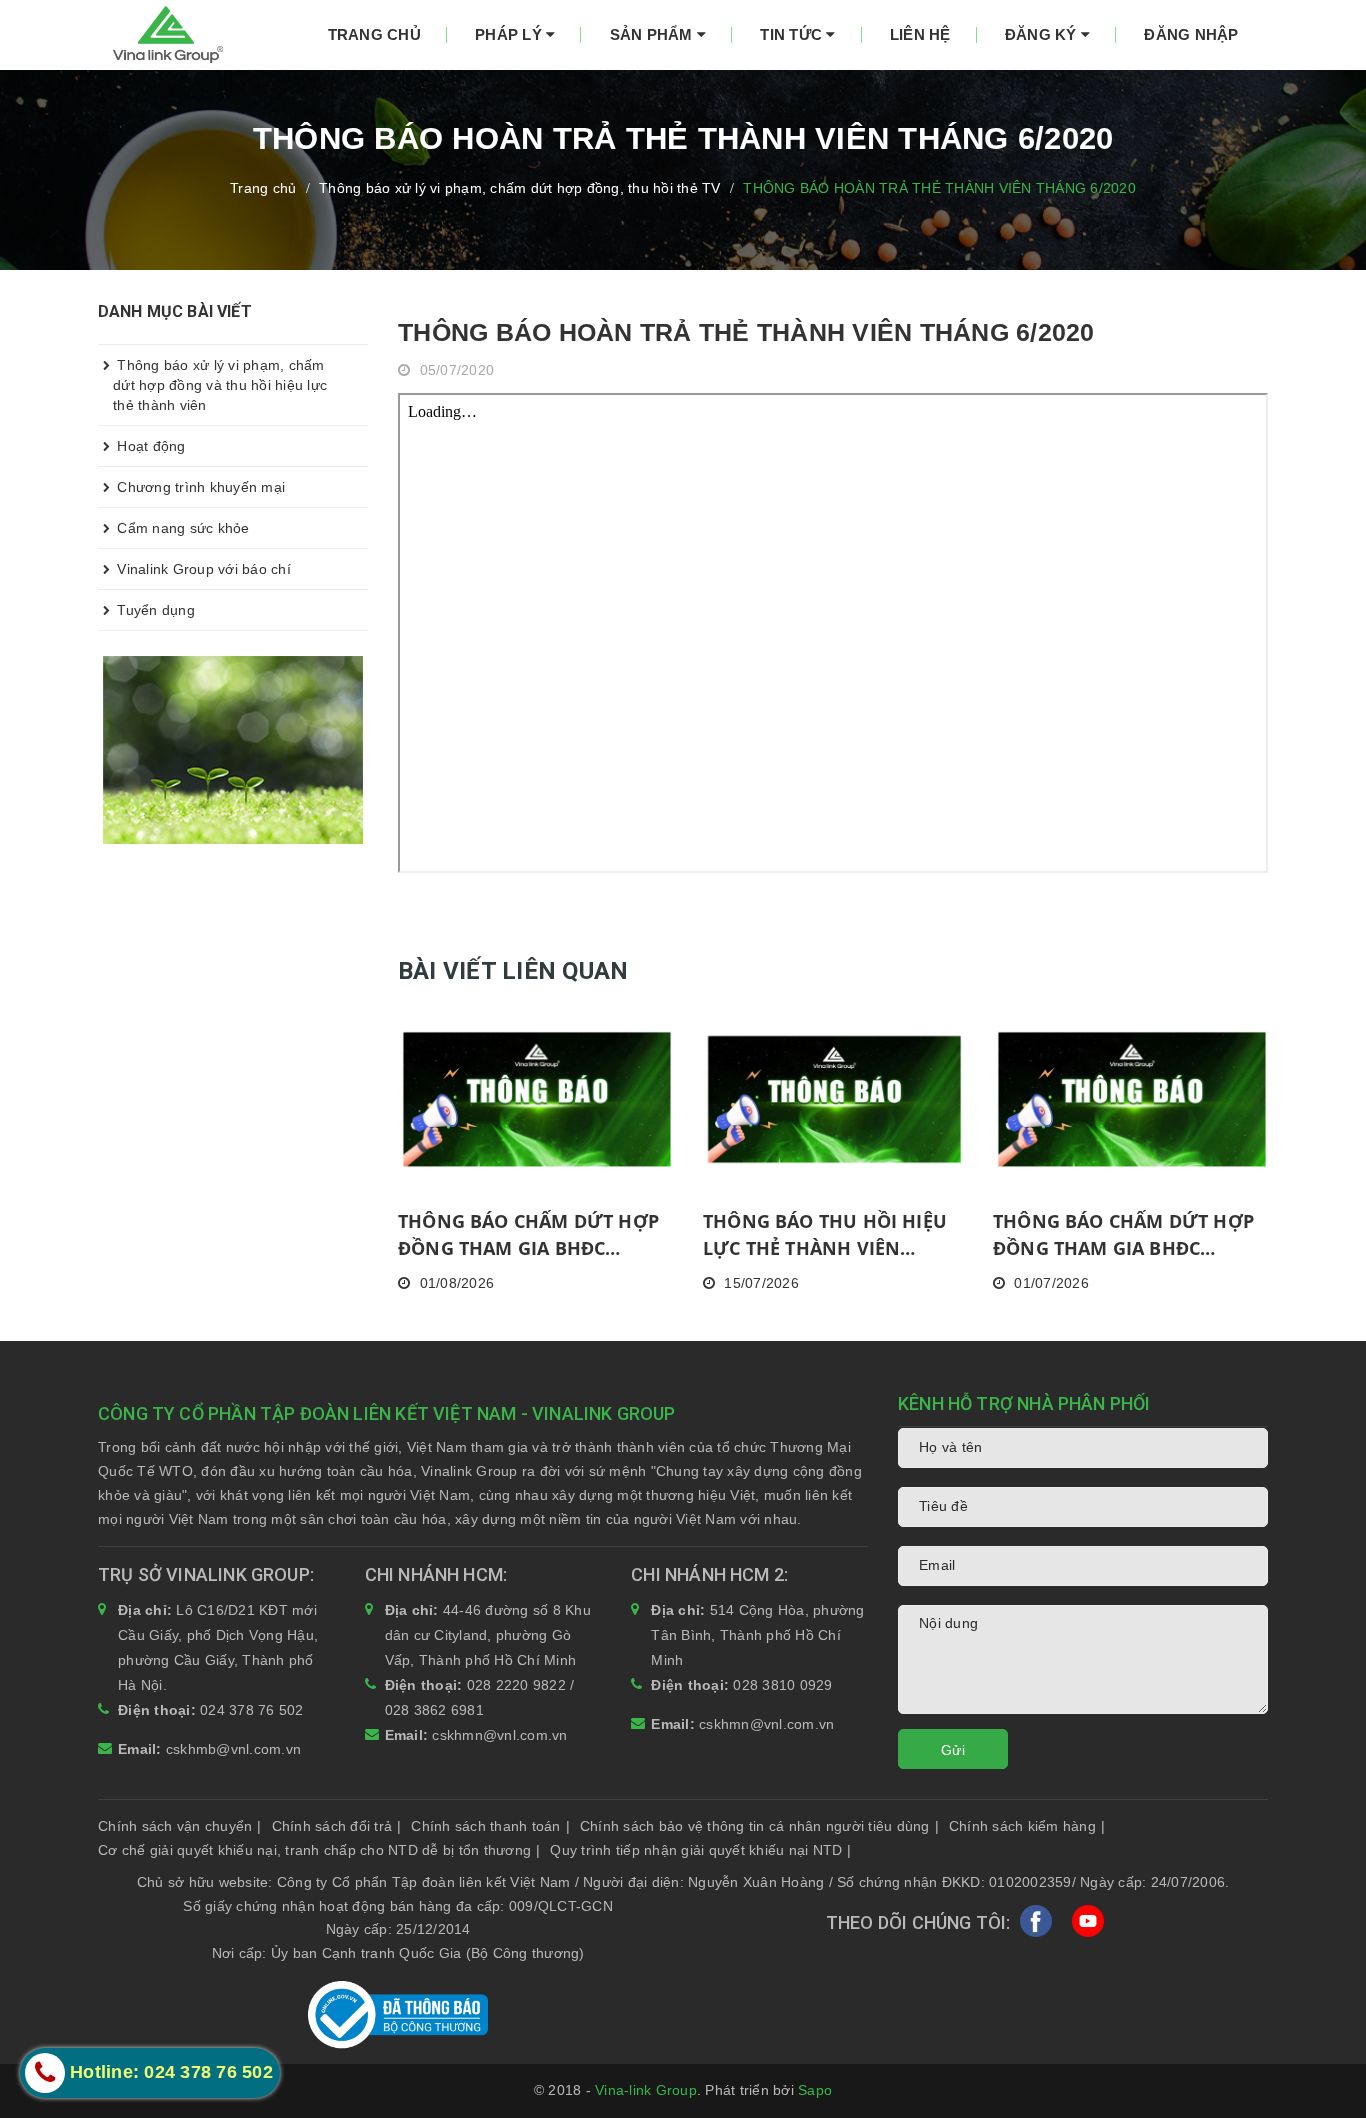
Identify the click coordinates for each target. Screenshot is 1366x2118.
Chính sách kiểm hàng (1027, 1826)
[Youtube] (1088, 1925)
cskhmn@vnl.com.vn (499, 1735)
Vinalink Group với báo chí (202, 569)
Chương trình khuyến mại (199, 487)
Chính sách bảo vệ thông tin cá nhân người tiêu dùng (759, 1826)
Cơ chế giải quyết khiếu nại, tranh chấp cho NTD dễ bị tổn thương (319, 1850)
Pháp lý (510, 34)
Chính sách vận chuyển (180, 1826)
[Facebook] (1036, 1925)
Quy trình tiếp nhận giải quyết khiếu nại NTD (700, 1850)
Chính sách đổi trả (337, 1826)
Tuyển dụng (154, 610)
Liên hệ (920, 34)
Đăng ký (1043, 34)
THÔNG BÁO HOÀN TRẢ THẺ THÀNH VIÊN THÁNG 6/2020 (746, 332)
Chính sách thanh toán (490, 1826)
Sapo (815, 2090)
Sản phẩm (653, 34)
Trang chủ (374, 34)
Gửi (953, 1750)
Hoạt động (149, 446)
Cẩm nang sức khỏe (181, 528)
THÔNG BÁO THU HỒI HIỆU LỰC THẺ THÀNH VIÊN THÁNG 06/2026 (825, 1235)
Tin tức (793, 34)
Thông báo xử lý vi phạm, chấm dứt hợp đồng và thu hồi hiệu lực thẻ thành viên (220, 385)
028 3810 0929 (782, 1685)
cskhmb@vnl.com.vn (233, 1749)
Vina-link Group (646, 2090)
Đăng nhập (1191, 34)
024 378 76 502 (252, 1710)
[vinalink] (233, 749)
